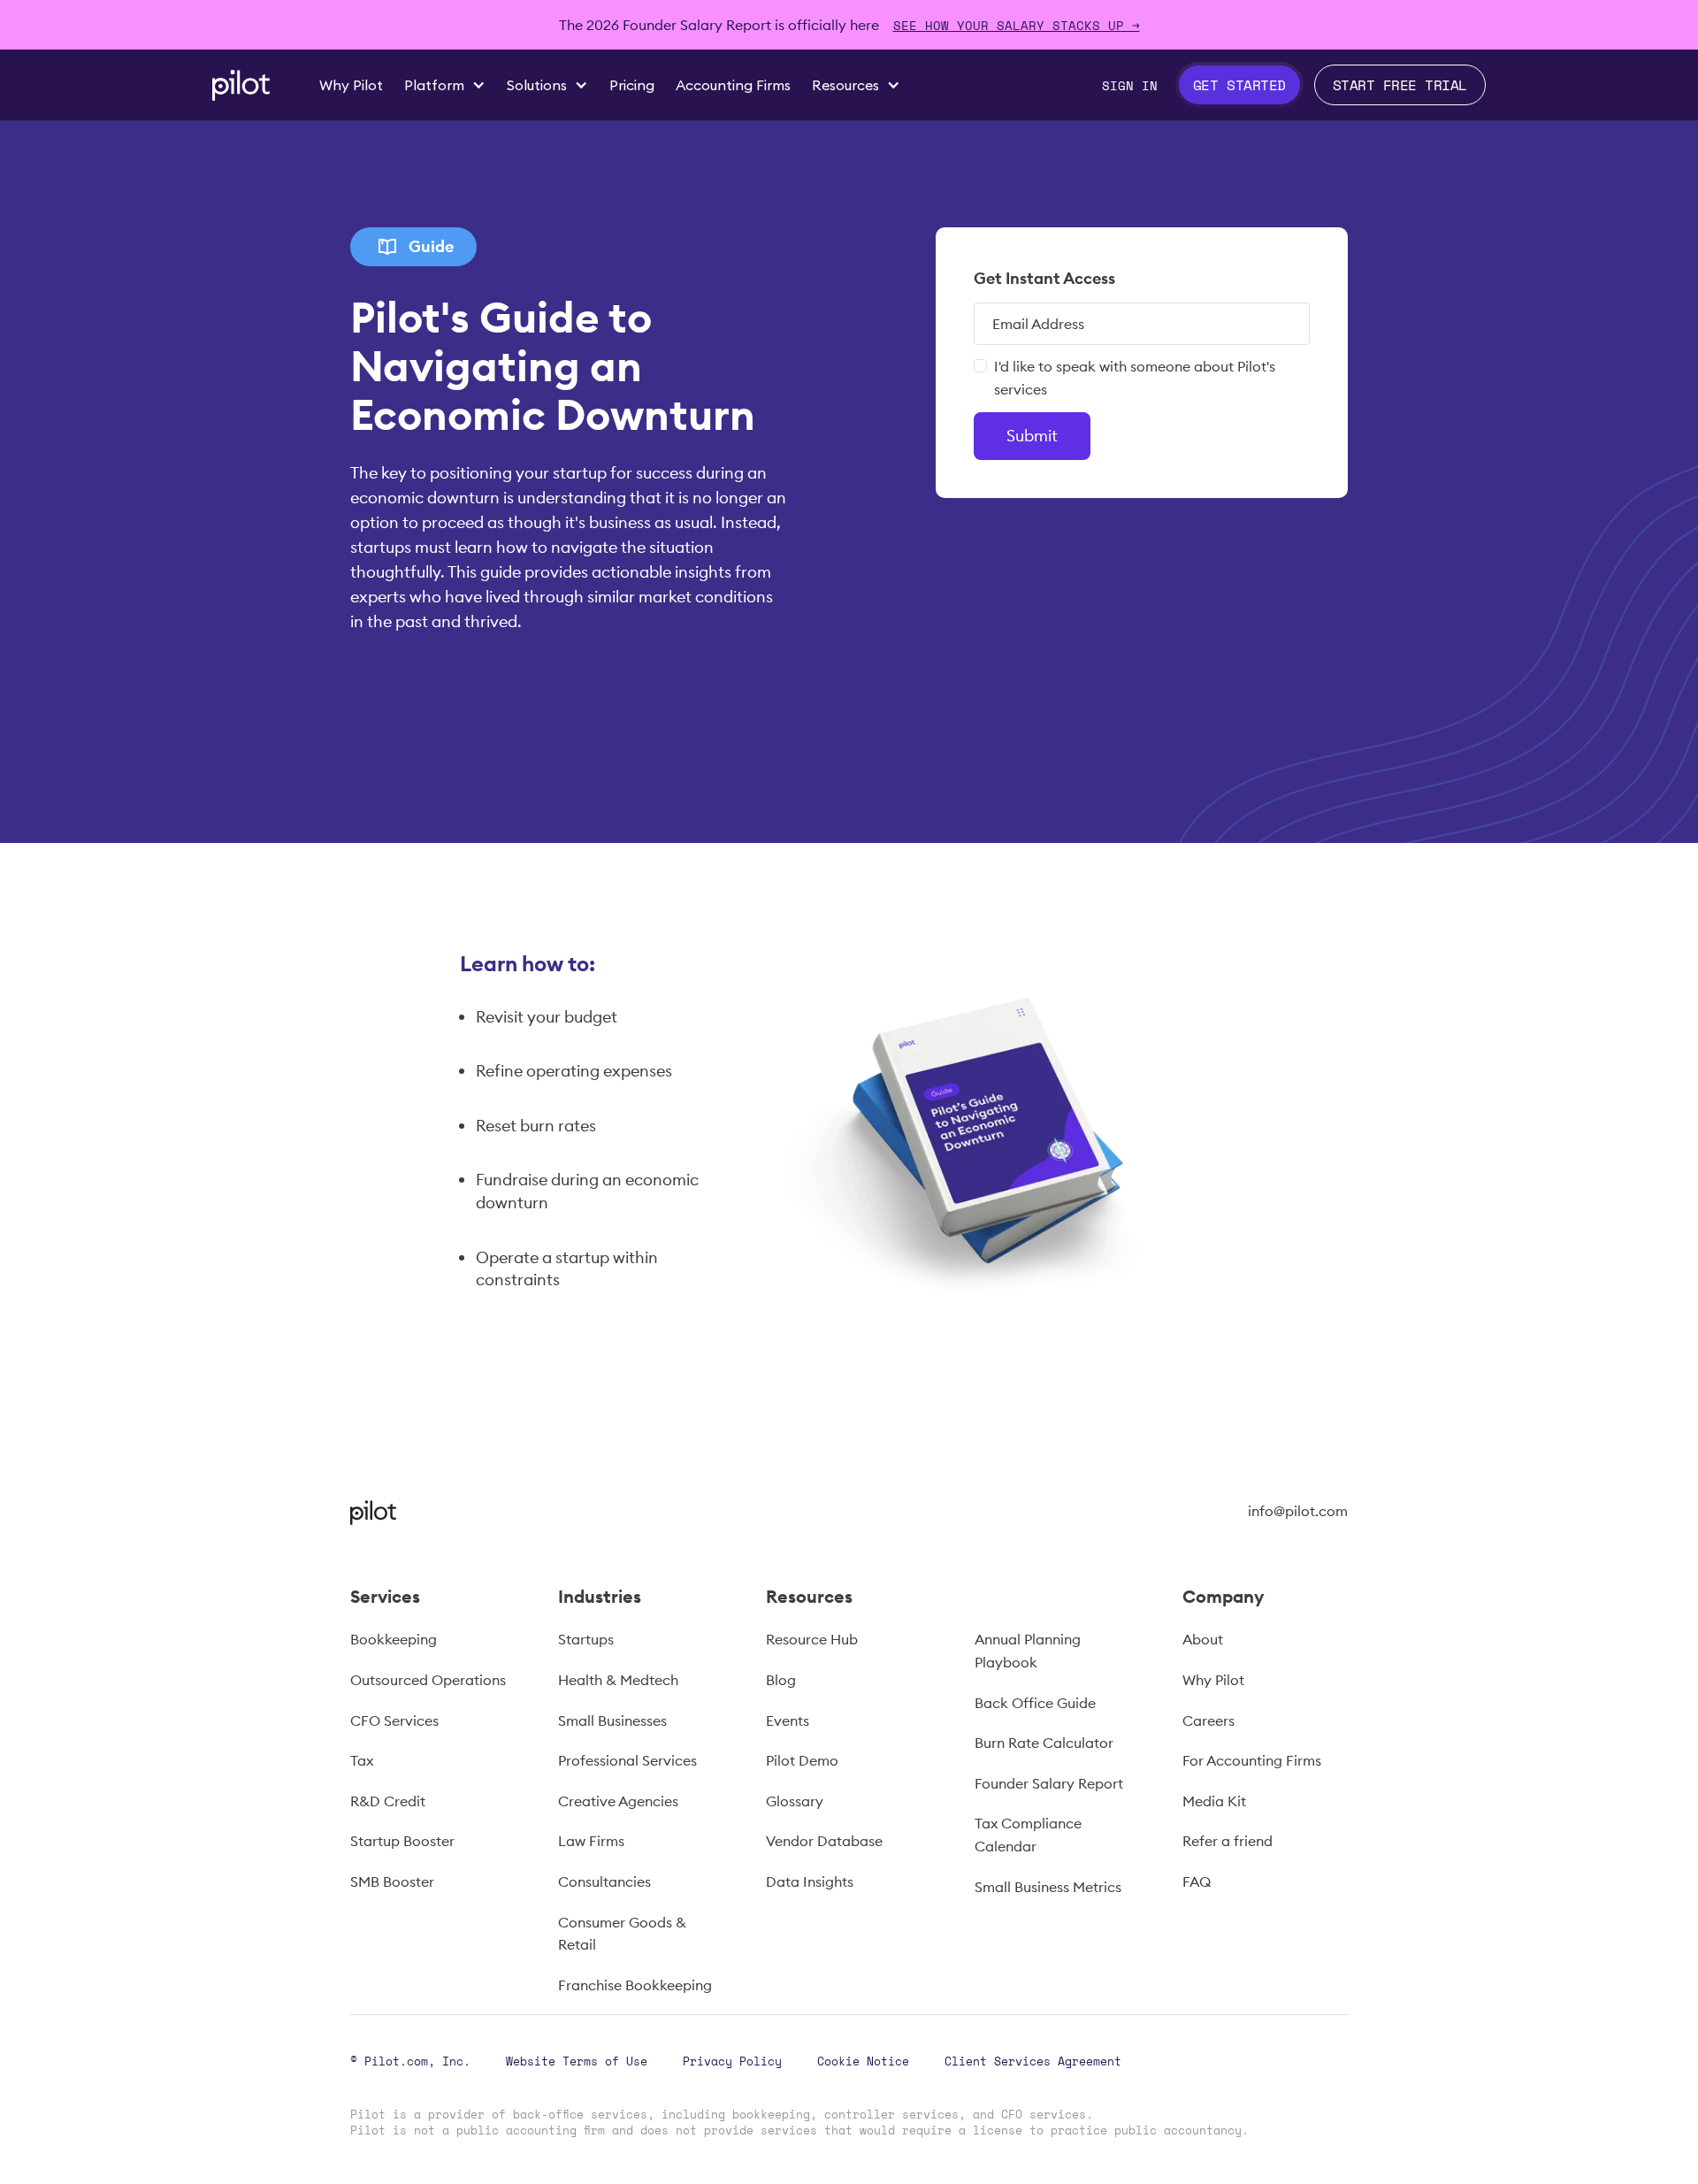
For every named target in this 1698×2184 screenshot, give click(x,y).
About (1203, 1639)
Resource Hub (812, 1639)
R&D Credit (388, 1801)
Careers (1208, 1720)
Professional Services (627, 1760)
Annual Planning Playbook (1028, 1651)
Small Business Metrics (1048, 1887)
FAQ (1197, 1881)
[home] (241, 85)
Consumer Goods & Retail (622, 1934)
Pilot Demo (802, 1760)
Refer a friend (1228, 1841)
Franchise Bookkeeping (635, 1985)
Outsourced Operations (428, 1680)
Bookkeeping (394, 1639)
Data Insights (810, 1881)
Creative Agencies (618, 1801)
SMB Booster (392, 1881)
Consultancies (604, 1881)
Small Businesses (612, 1720)
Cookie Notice (863, 2061)
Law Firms (591, 1841)
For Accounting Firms (1252, 1760)
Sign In (1130, 85)
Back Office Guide (1035, 1703)
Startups (586, 1639)
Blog (781, 1680)
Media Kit (1214, 1801)
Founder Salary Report (1049, 1783)
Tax (362, 1760)
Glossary (795, 1801)
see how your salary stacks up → (1017, 25)
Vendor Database (824, 1841)
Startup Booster (402, 1841)
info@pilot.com (1298, 1511)
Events (788, 1720)
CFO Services (394, 1720)
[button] (445, 85)
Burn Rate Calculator (1044, 1743)
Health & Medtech (618, 1680)
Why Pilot (1213, 1680)
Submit (1032, 436)
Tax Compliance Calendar (1028, 1835)
